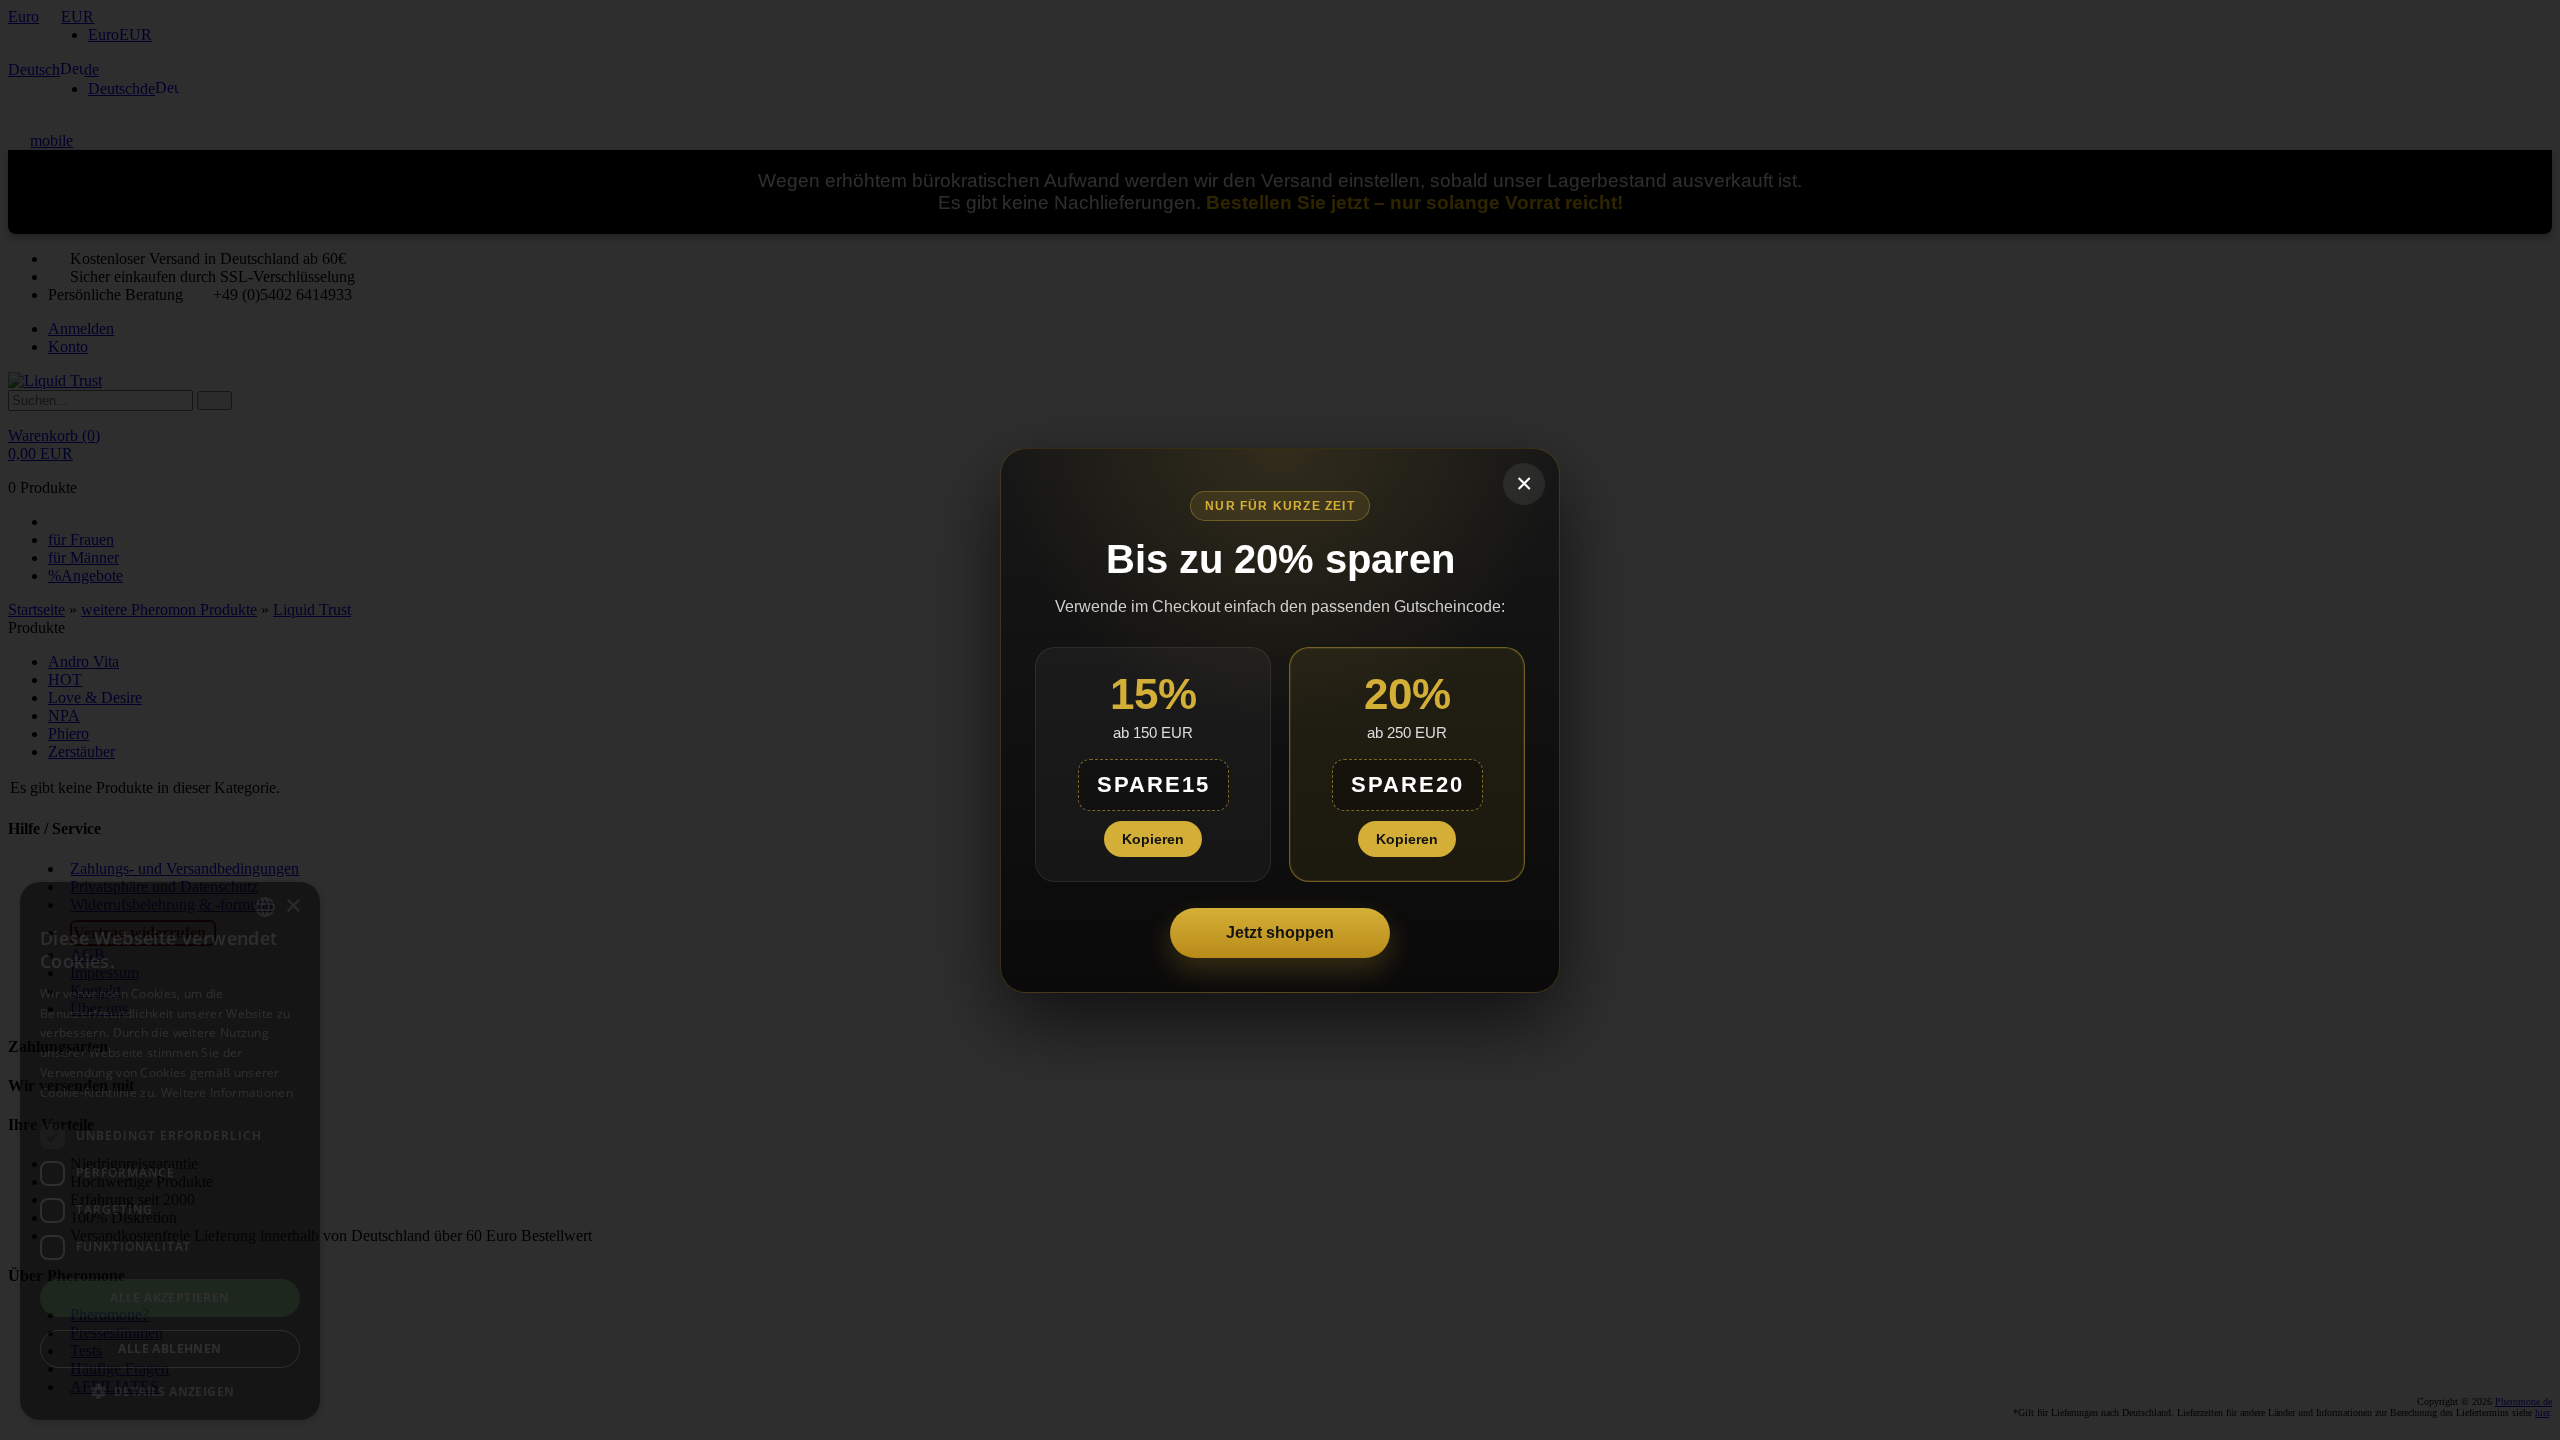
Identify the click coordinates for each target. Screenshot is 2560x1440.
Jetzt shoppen (1280, 932)
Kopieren (1153, 839)
